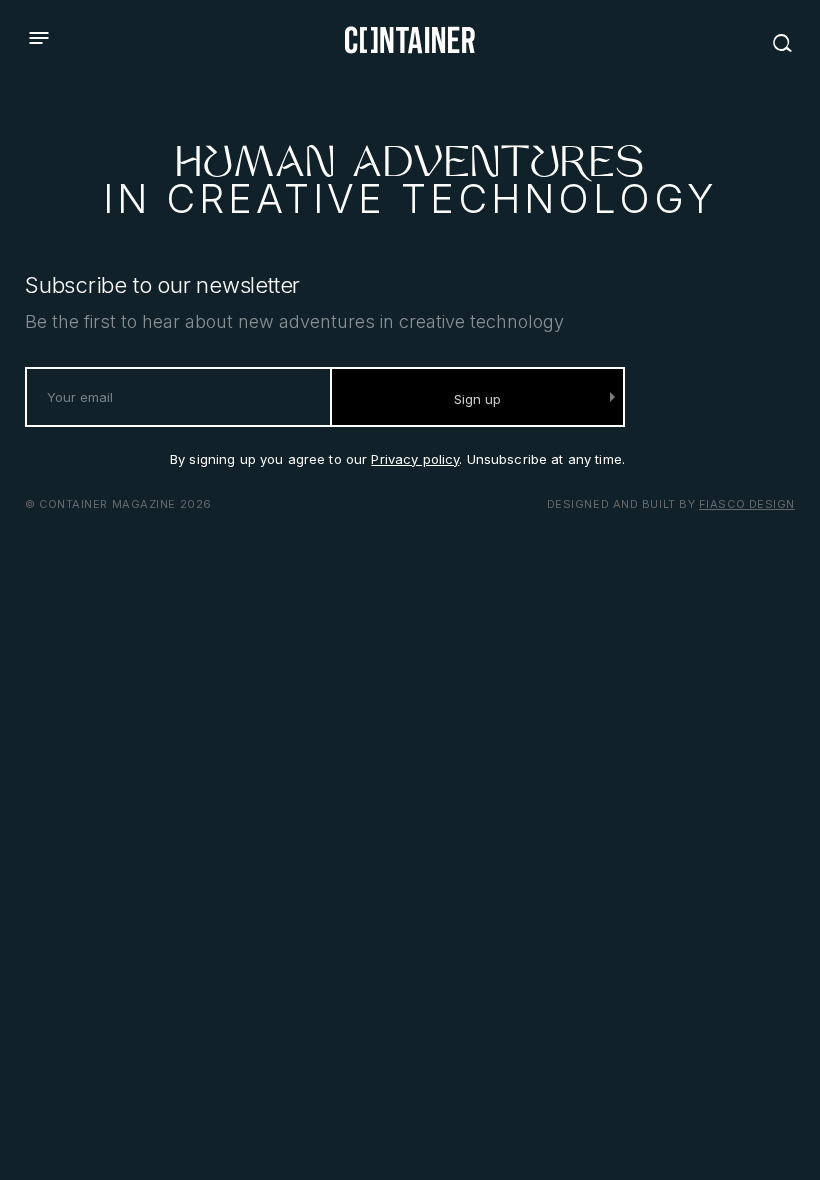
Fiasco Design (747, 504)
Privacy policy (415, 459)
